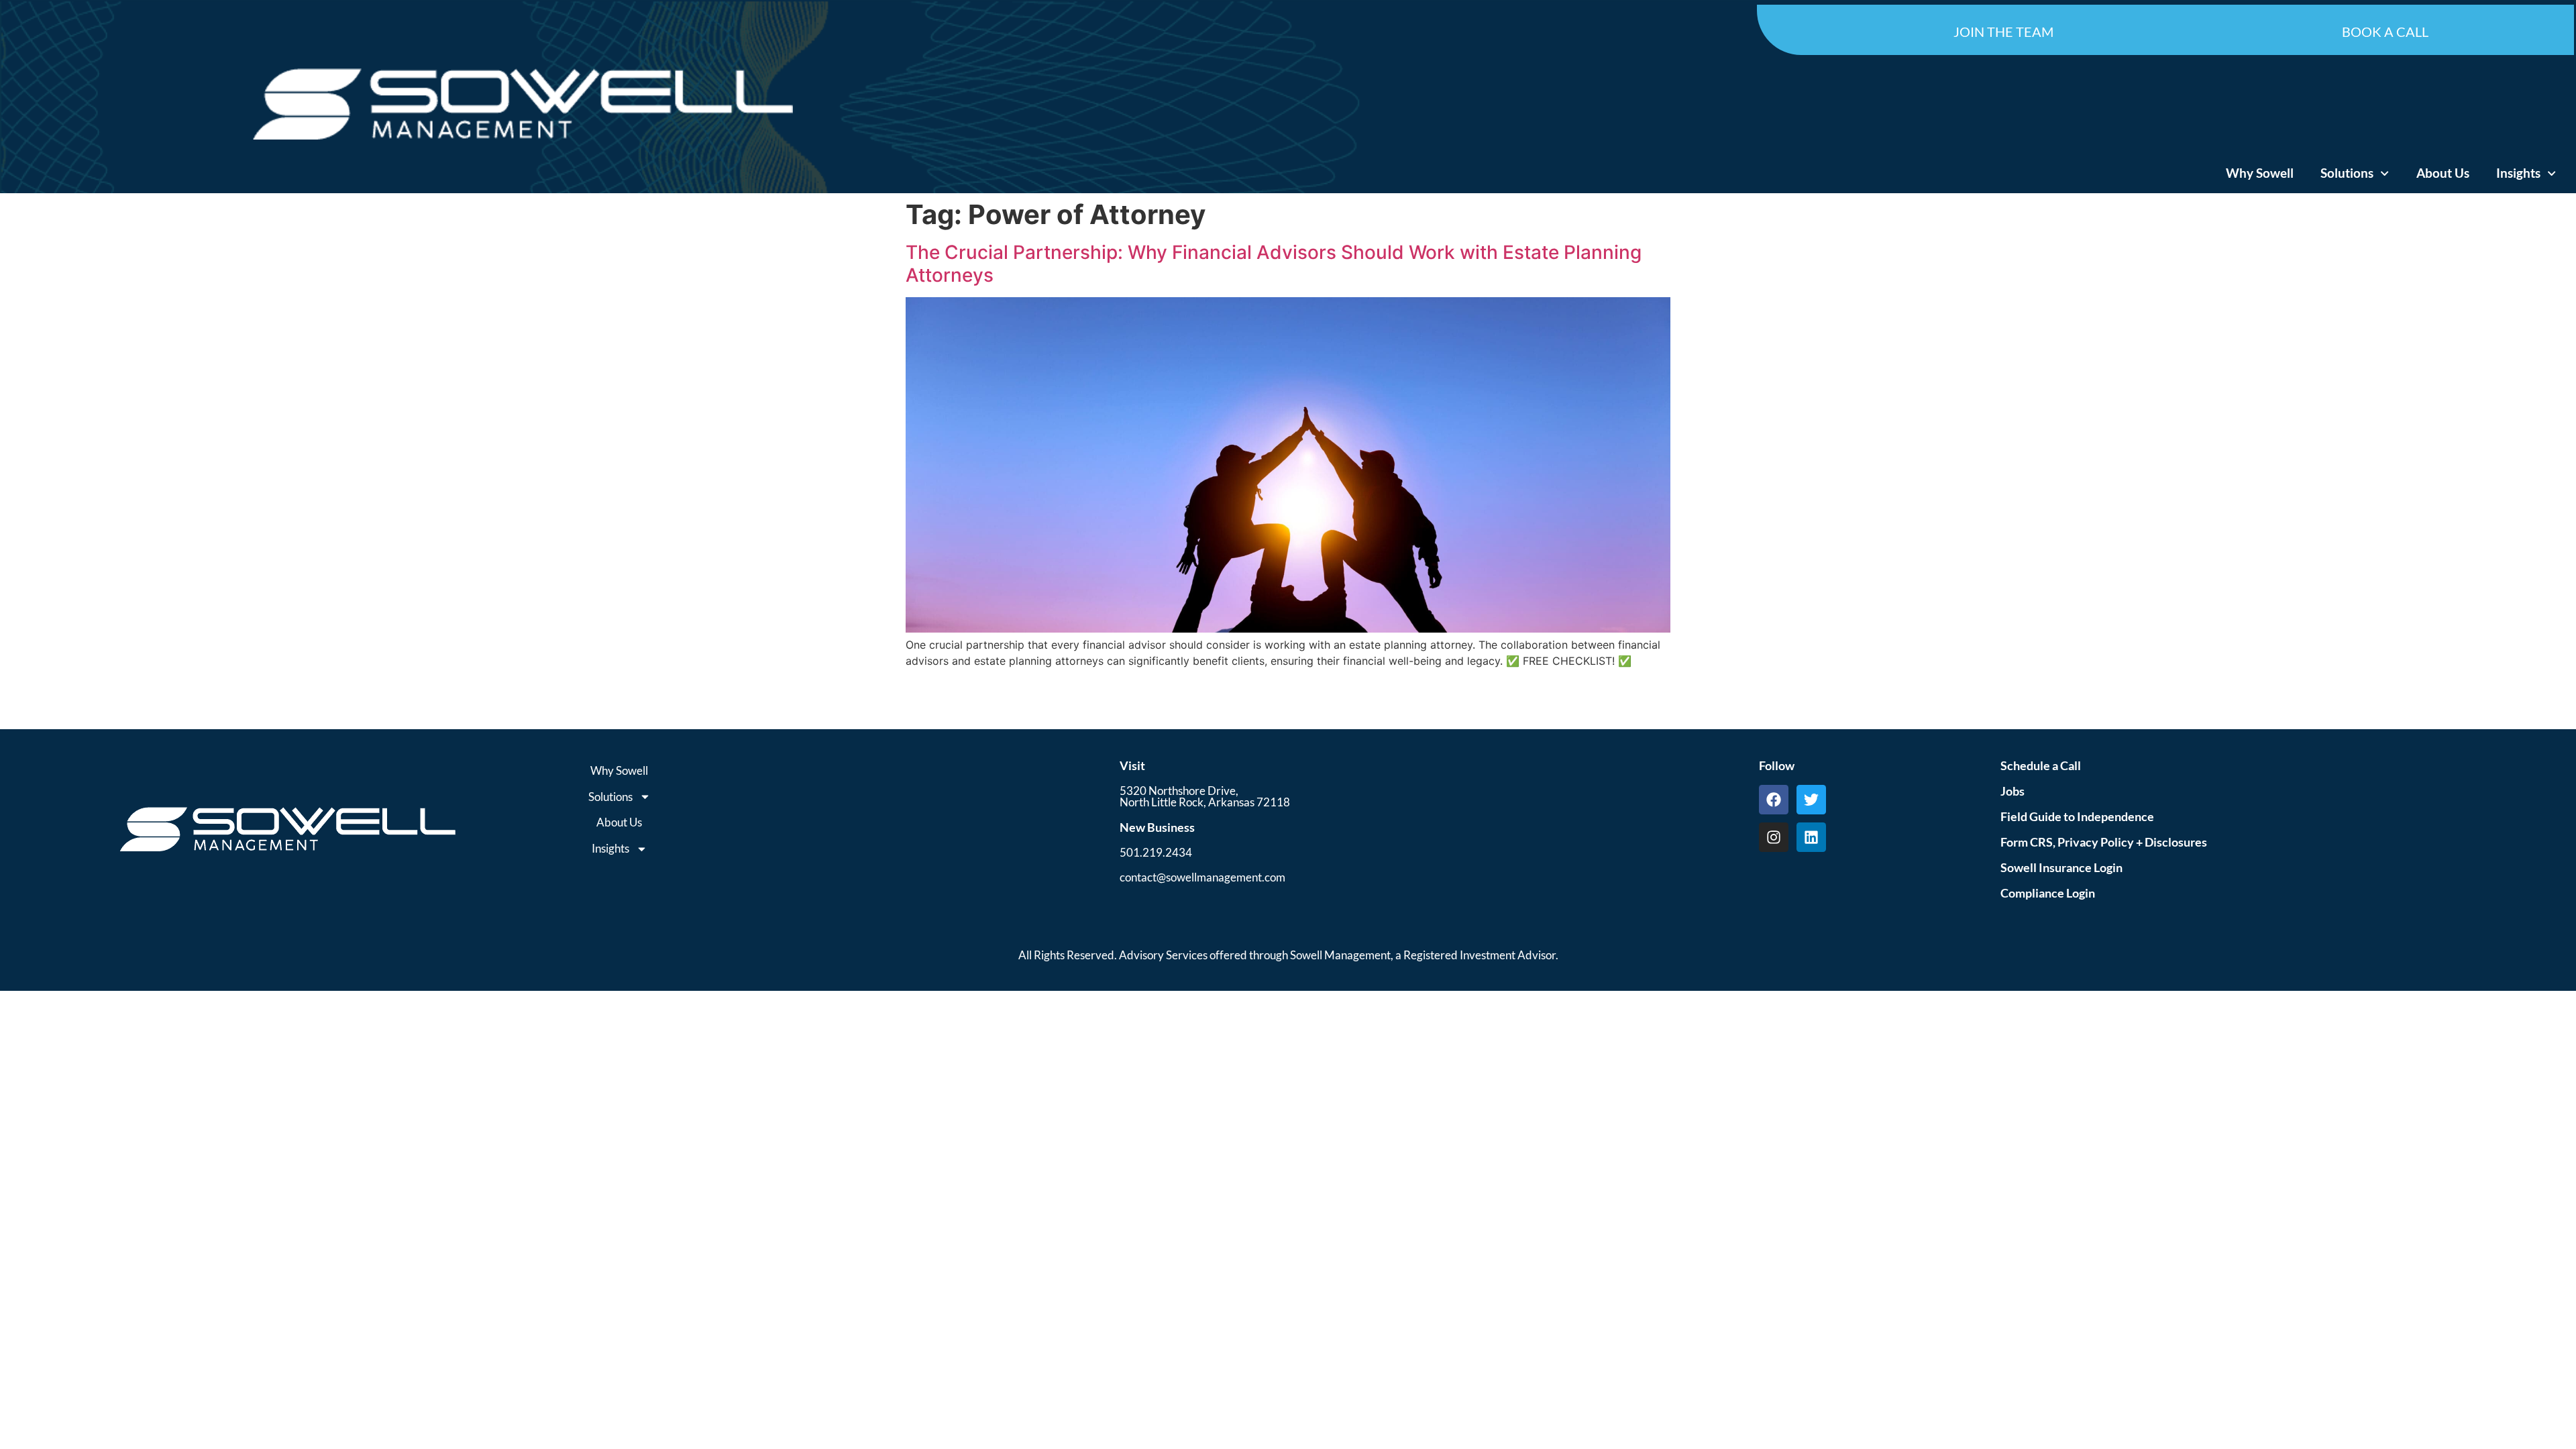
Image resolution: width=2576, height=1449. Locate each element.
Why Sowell (2260, 173)
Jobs (2012, 791)
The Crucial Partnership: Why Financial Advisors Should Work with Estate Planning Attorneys (1274, 264)
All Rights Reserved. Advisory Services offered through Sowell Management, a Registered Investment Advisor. (1288, 955)
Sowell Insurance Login (2061, 867)
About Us (2443, 173)
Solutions (2347, 173)
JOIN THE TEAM (2003, 32)
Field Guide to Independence (2077, 816)
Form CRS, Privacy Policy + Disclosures (2104, 842)
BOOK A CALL (2385, 32)
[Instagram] (1774, 837)
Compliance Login (2048, 893)
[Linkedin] (1811, 837)
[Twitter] (1811, 800)
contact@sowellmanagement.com (1202, 877)
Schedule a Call (2041, 765)
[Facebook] (1774, 800)
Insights (2518, 173)
